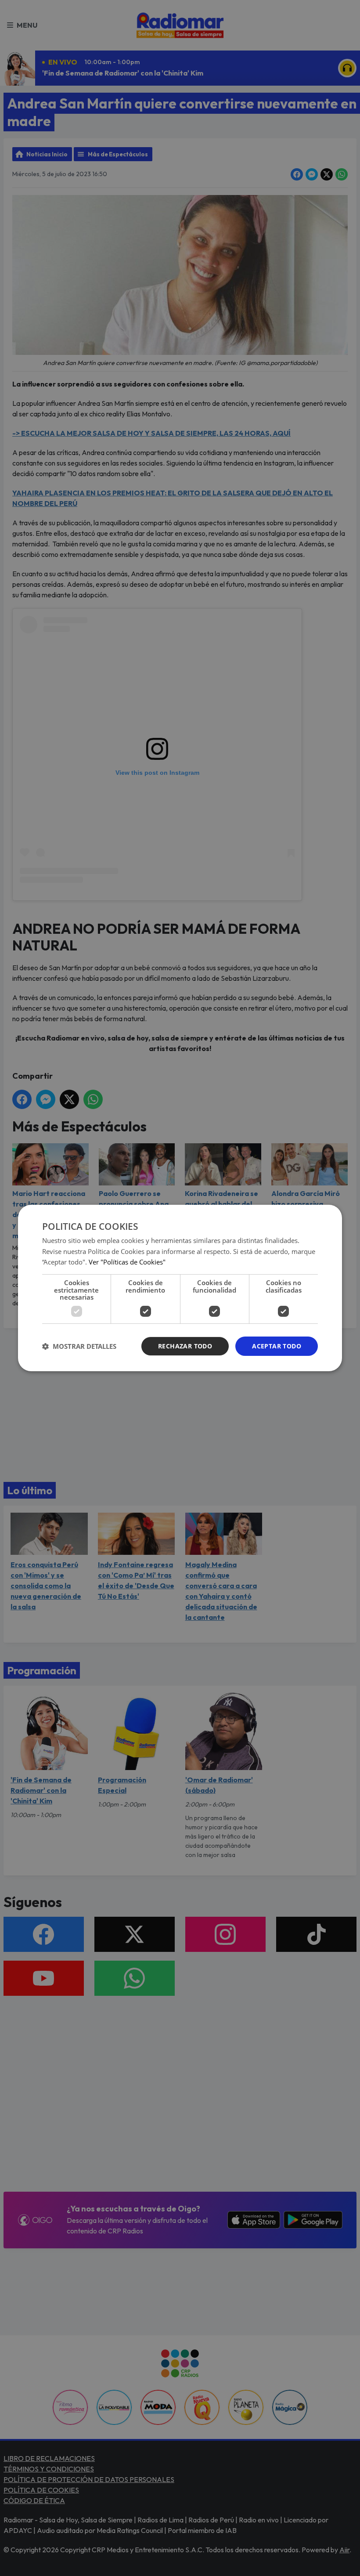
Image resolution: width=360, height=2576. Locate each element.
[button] (79, 1346)
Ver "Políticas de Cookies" (127, 1262)
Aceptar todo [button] (277, 1346)
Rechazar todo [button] (185, 1346)
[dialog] (180, 1288)
